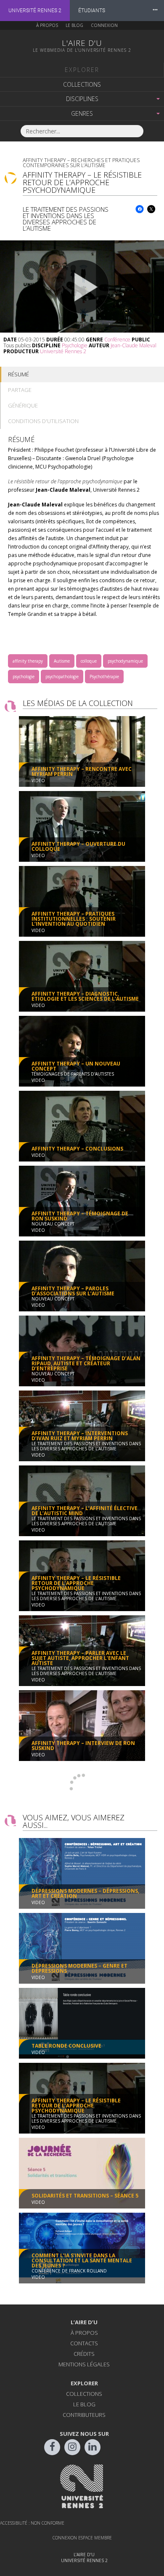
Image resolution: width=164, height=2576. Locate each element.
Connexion (104, 25)
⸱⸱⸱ (155, 10)
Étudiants (92, 11)
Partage (20, 390)
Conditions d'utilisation (43, 421)
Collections (82, 84)
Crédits (84, 2354)
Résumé (19, 374)
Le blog (74, 25)
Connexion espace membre (82, 2538)
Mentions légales (84, 2364)
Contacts (84, 2343)
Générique (23, 405)
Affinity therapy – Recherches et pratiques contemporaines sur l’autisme (81, 163)
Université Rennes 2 (35, 11)
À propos (47, 25)
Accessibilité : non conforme (32, 2523)
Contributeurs (84, 2415)
